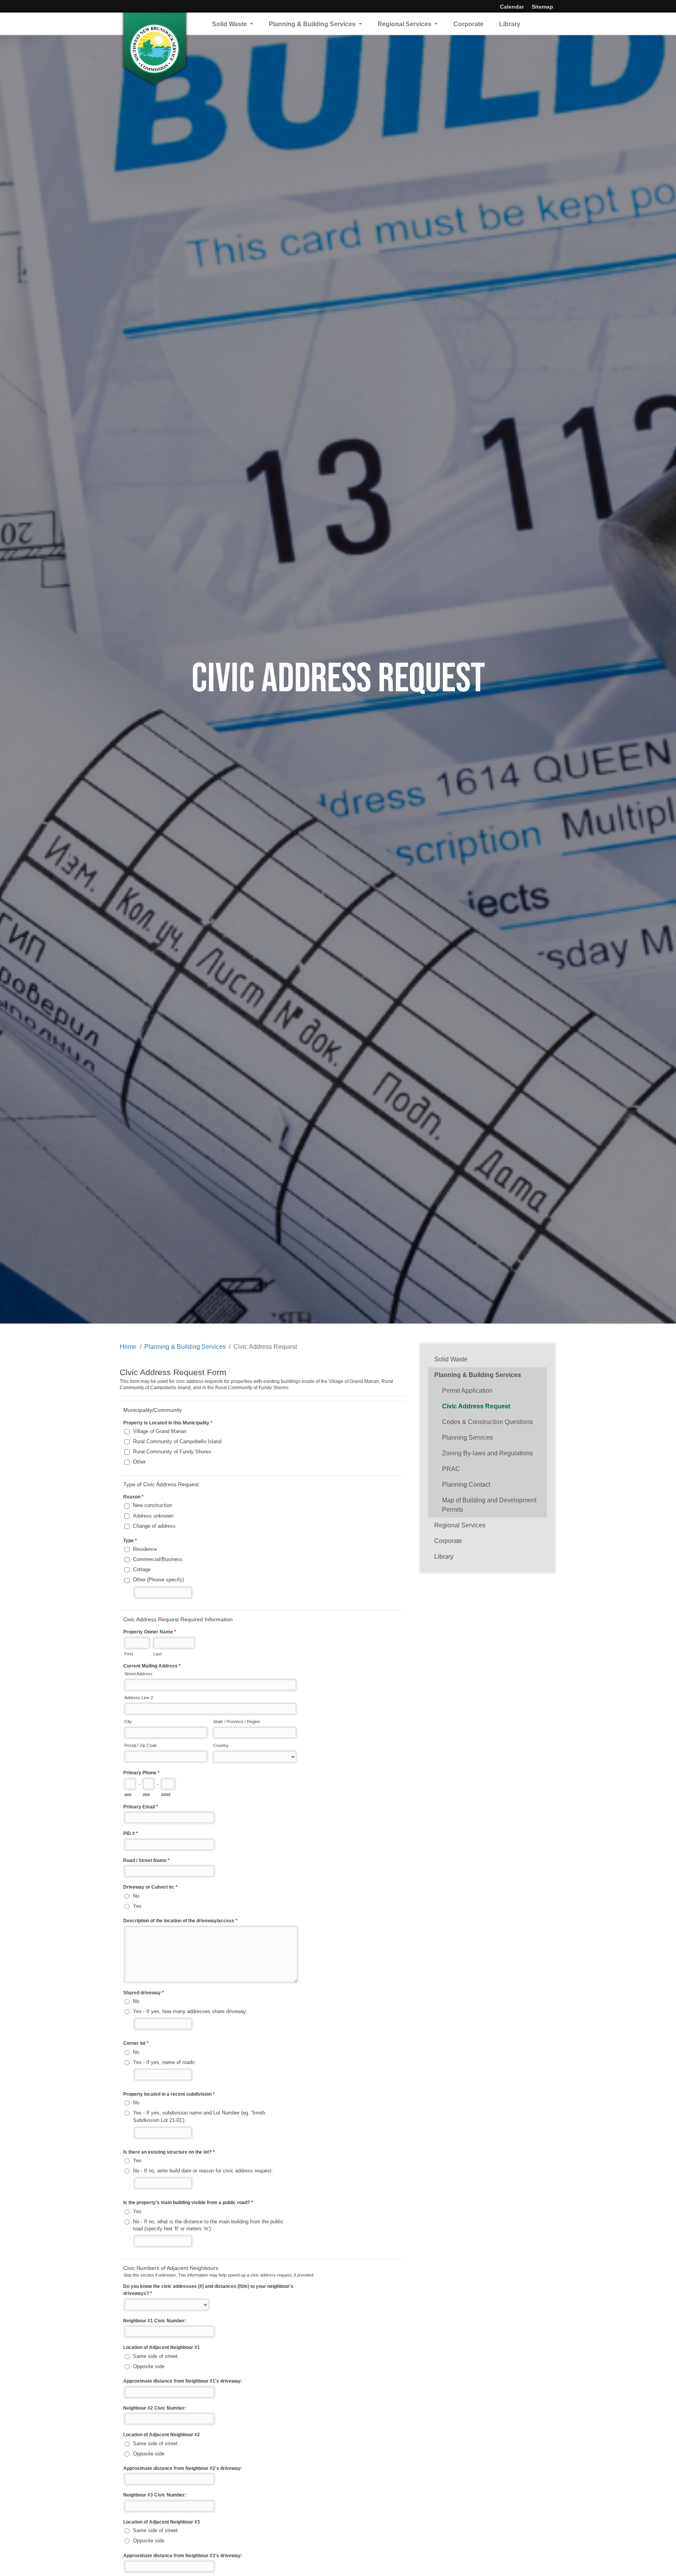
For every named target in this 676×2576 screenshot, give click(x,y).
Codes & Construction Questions (487, 1422)
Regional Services (405, 24)
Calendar (512, 7)
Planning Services (467, 1438)
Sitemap (542, 7)
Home (128, 1347)
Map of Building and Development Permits (489, 1505)
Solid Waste (230, 24)
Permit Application (467, 1391)
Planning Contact (466, 1484)
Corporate (468, 24)
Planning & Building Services (313, 24)
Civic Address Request (476, 1406)
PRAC (451, 1469)
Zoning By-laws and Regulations (487, 1453)
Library (510, 24)
